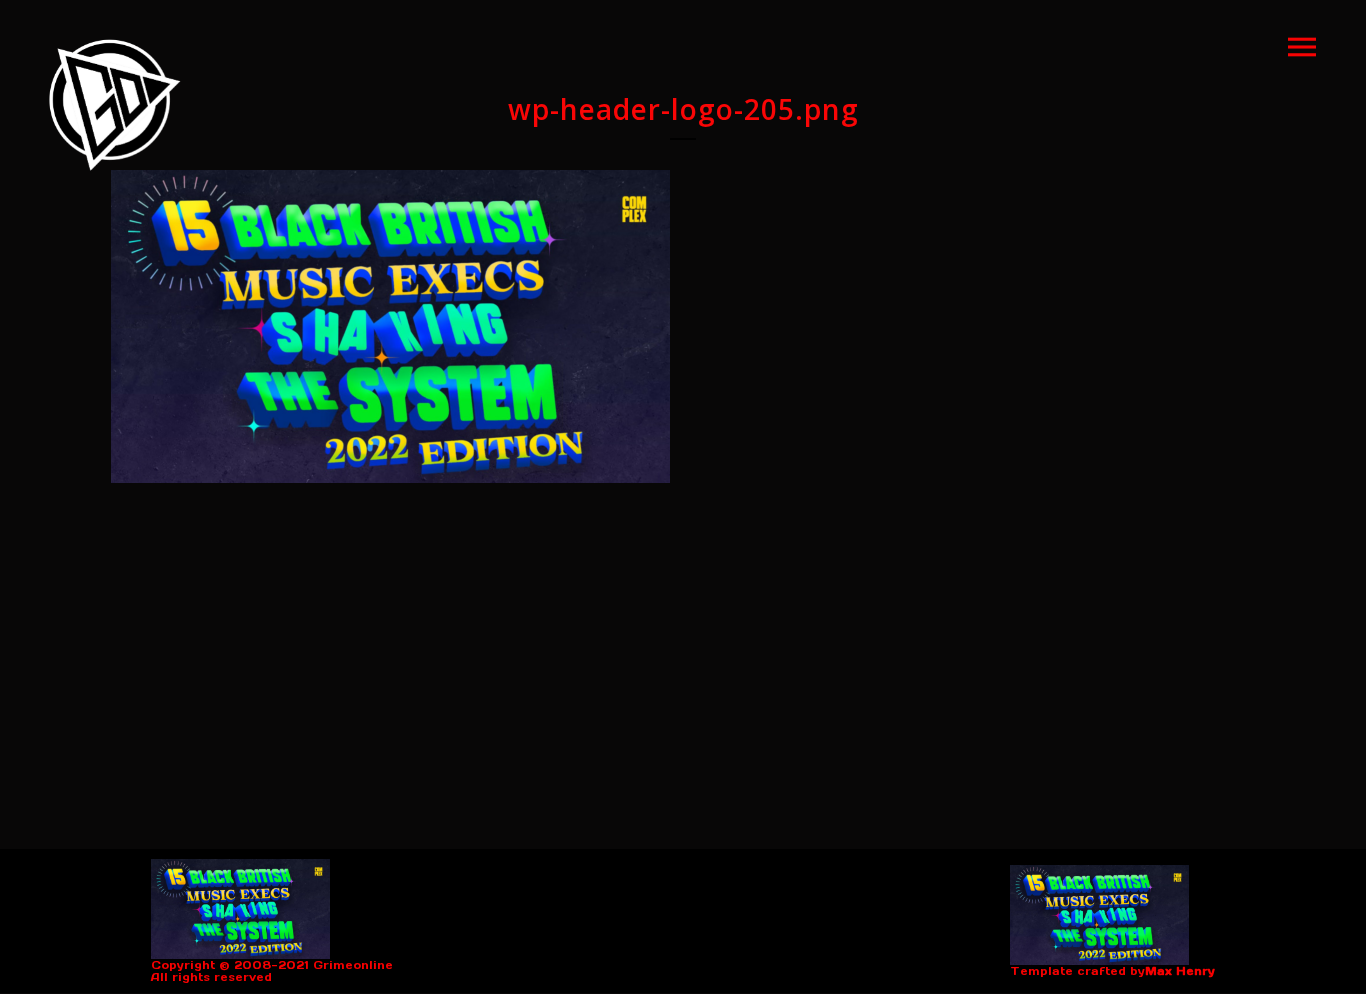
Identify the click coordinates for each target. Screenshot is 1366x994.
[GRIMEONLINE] (115, 105)
